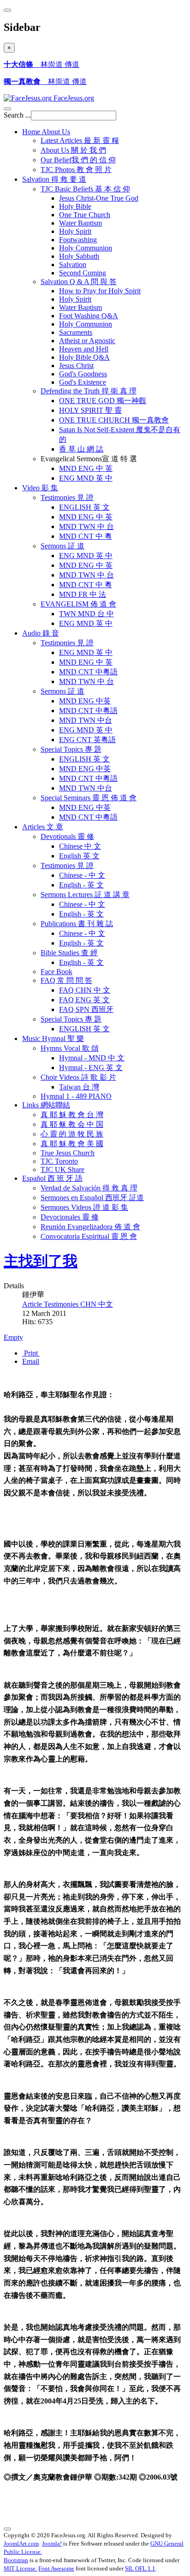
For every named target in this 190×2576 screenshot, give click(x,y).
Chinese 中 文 (80, 846)
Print (31, 1353)
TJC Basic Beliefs (85, 189)
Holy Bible (75, 206)
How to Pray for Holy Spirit (100, 291)
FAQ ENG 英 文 (84, 1000)
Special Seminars (89, 798)
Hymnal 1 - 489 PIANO (76, 1096)
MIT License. (20, 2568)
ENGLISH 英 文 (84, 507)
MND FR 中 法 (83, 594)
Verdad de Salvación (89, 1188)
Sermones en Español (92, 1198)
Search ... (17, 115)
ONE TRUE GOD (103, 401)
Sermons (62, 546)
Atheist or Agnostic (87, 341)
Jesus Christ (76, 366)
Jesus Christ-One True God (99, 198)
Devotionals (67, 836)
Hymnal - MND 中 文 (92, 1058)
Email (31, 1361)
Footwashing (78, 240)
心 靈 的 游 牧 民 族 (72, 1134)
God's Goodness (83, 374)
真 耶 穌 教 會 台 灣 (72, 1115)
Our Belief (78, 160)
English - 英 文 (81, 885)
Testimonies (67, 497)
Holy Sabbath (79, 256)
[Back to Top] (7, 2529)
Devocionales (70, 1217)
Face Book (56, 972)
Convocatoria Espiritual (89, 1236)
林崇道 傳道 (42, 64)
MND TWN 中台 (86, 720)
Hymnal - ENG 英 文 (91, 1068)
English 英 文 (79, 856)
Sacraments (76, 332)
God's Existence (83, 382)
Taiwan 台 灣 (79, 1087)
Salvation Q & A (79, 282)
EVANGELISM (78, 604)
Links (46, 1105)
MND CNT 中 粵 (86, 536)
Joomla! (52, 2543)
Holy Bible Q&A (84, 357)
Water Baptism (80, 223)
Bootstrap (16, 2560)
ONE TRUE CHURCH (114, 420)
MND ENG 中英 (85, 701)
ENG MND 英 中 (86, 478)
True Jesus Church (68, 1153)
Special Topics (71, 749)
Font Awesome (56, 2568)
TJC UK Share (62, 1169)
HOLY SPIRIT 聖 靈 (90, 410)
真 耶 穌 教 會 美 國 (72, 1144)
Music (53, 1038)
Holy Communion (86, 248)
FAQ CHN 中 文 (85, 990)
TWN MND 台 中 (86, 614)
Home (46, 132)
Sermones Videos (84, 1207)
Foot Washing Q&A (89, 316)
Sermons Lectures (85, 895)
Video (40, 488)
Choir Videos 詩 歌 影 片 (78, 1077)
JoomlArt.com (21, 2543)
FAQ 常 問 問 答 (66, 980)
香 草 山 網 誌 (81, 449)
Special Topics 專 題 (71, 1019)
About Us (73, 150)
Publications (77, 924)
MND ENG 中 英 (86, 468)
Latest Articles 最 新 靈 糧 (80, 140)
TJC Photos (76, 170)
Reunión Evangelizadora (90, 1227)
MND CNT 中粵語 (88, 672)
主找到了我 (41, 1261)
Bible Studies (69, 953)
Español (52, 1178)
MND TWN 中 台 (86, 527)
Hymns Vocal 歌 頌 (70, 1048)
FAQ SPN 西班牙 (86, 1009)
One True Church (85, 215)
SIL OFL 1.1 (140, 2568)
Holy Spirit (75, 231)
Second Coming (83, 273)
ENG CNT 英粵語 (87, 740)
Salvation (54, 179)
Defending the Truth (89, 391)
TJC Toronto (59, 1161)
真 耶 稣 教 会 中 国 (72, 1124)
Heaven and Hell (84, 349)
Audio (41, 633)
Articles (43, 827)
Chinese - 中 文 (82, 875)
